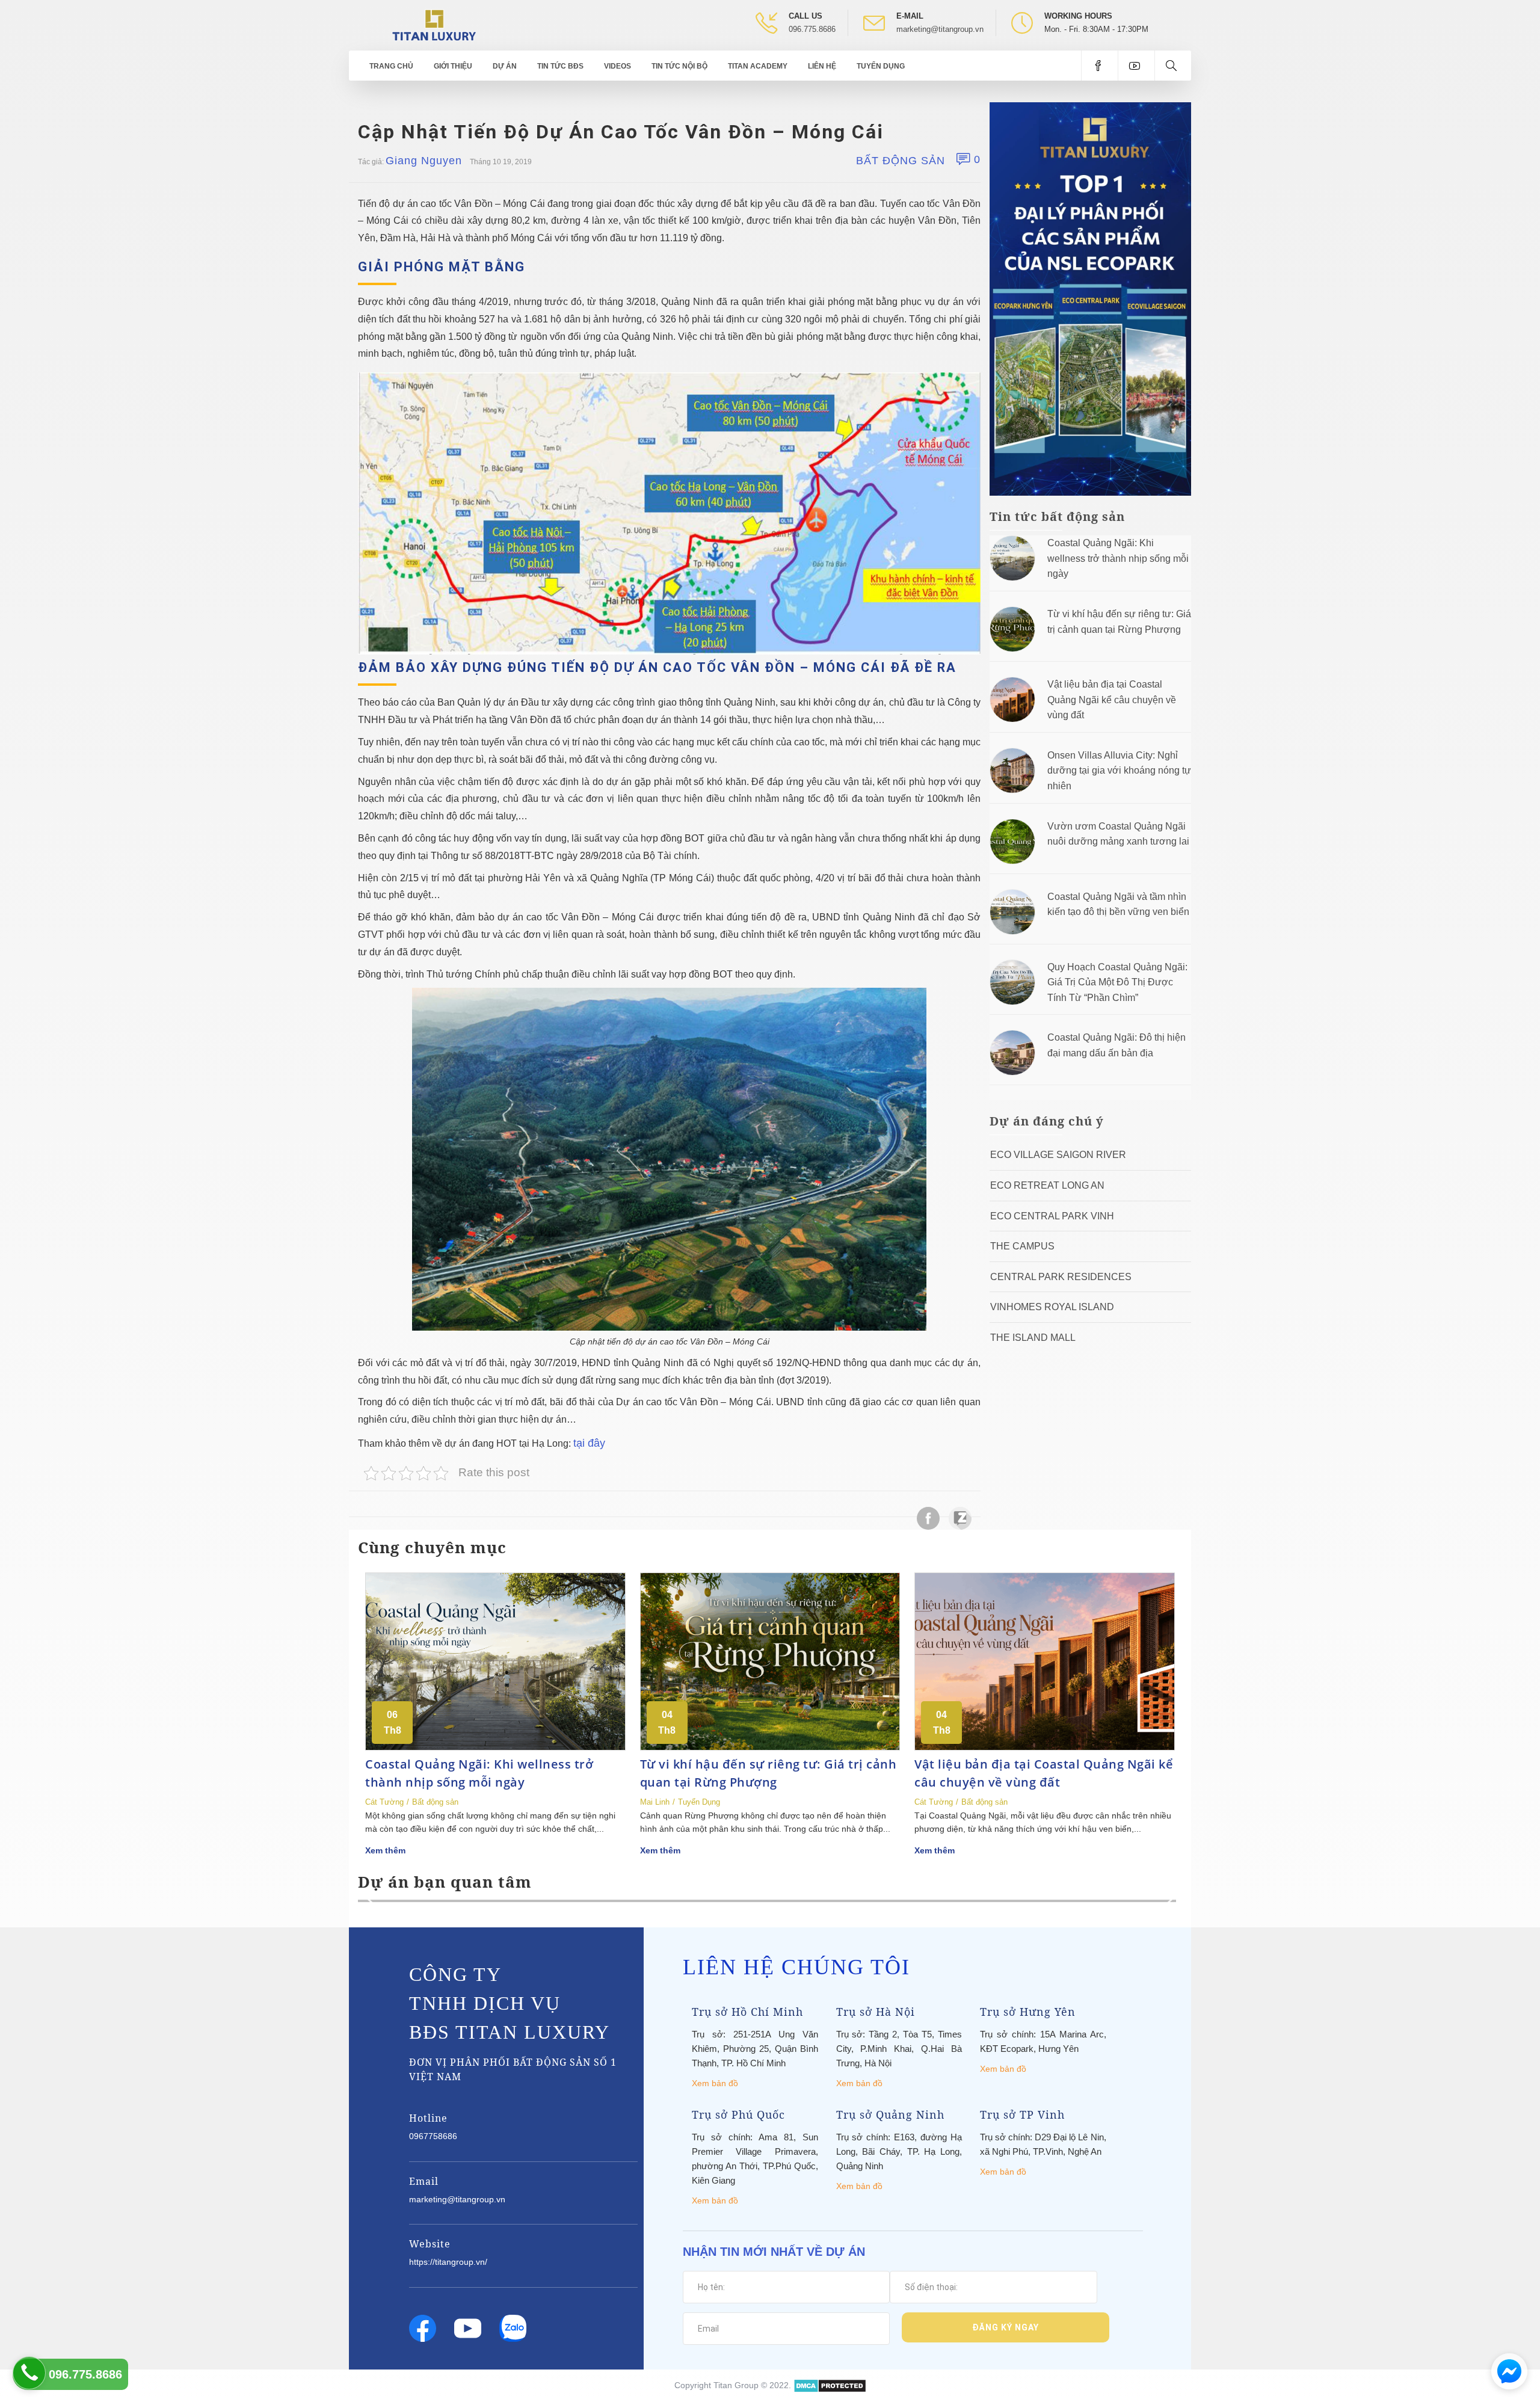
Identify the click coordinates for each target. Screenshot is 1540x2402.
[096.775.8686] (29, 2373)
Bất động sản (901, 161)
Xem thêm (385, 1850)
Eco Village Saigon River (1058, 1155)
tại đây (589, 1443)
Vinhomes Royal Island (1052, 1307)
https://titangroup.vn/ (448, 2262)
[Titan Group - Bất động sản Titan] (434, 24)
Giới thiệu (453, 66)
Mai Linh (655, 1802)
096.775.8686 (812, 29)
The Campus (1022, 1246)
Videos (618, 66)
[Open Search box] (1173, 66)
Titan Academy (758, 66)
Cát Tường (384, 1802)
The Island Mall (1033, 1338)
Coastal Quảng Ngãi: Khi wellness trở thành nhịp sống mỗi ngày (1118, 558)
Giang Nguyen (424, 161)
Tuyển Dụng (881, 66)
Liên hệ (822, 66)
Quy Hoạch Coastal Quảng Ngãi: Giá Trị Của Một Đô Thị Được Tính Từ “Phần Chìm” (1117, 982)
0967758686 (433, 2136)
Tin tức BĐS (560, 66)
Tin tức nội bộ (679, 66)
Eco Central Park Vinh (1052, 1216)
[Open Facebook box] (1099, 66)
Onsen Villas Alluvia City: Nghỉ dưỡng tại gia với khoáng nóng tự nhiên (1119, 771)
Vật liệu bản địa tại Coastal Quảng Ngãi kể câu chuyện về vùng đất (1112, 700)
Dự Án (505, 66)
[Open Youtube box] (1136, 66)
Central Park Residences (1061, 1277)
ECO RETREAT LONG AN (1047, 1185)
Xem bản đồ (715, 2083)
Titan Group (736, 2385)
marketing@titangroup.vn (940, 29)
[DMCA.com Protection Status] (830, 2385)
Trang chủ (391, 66)
